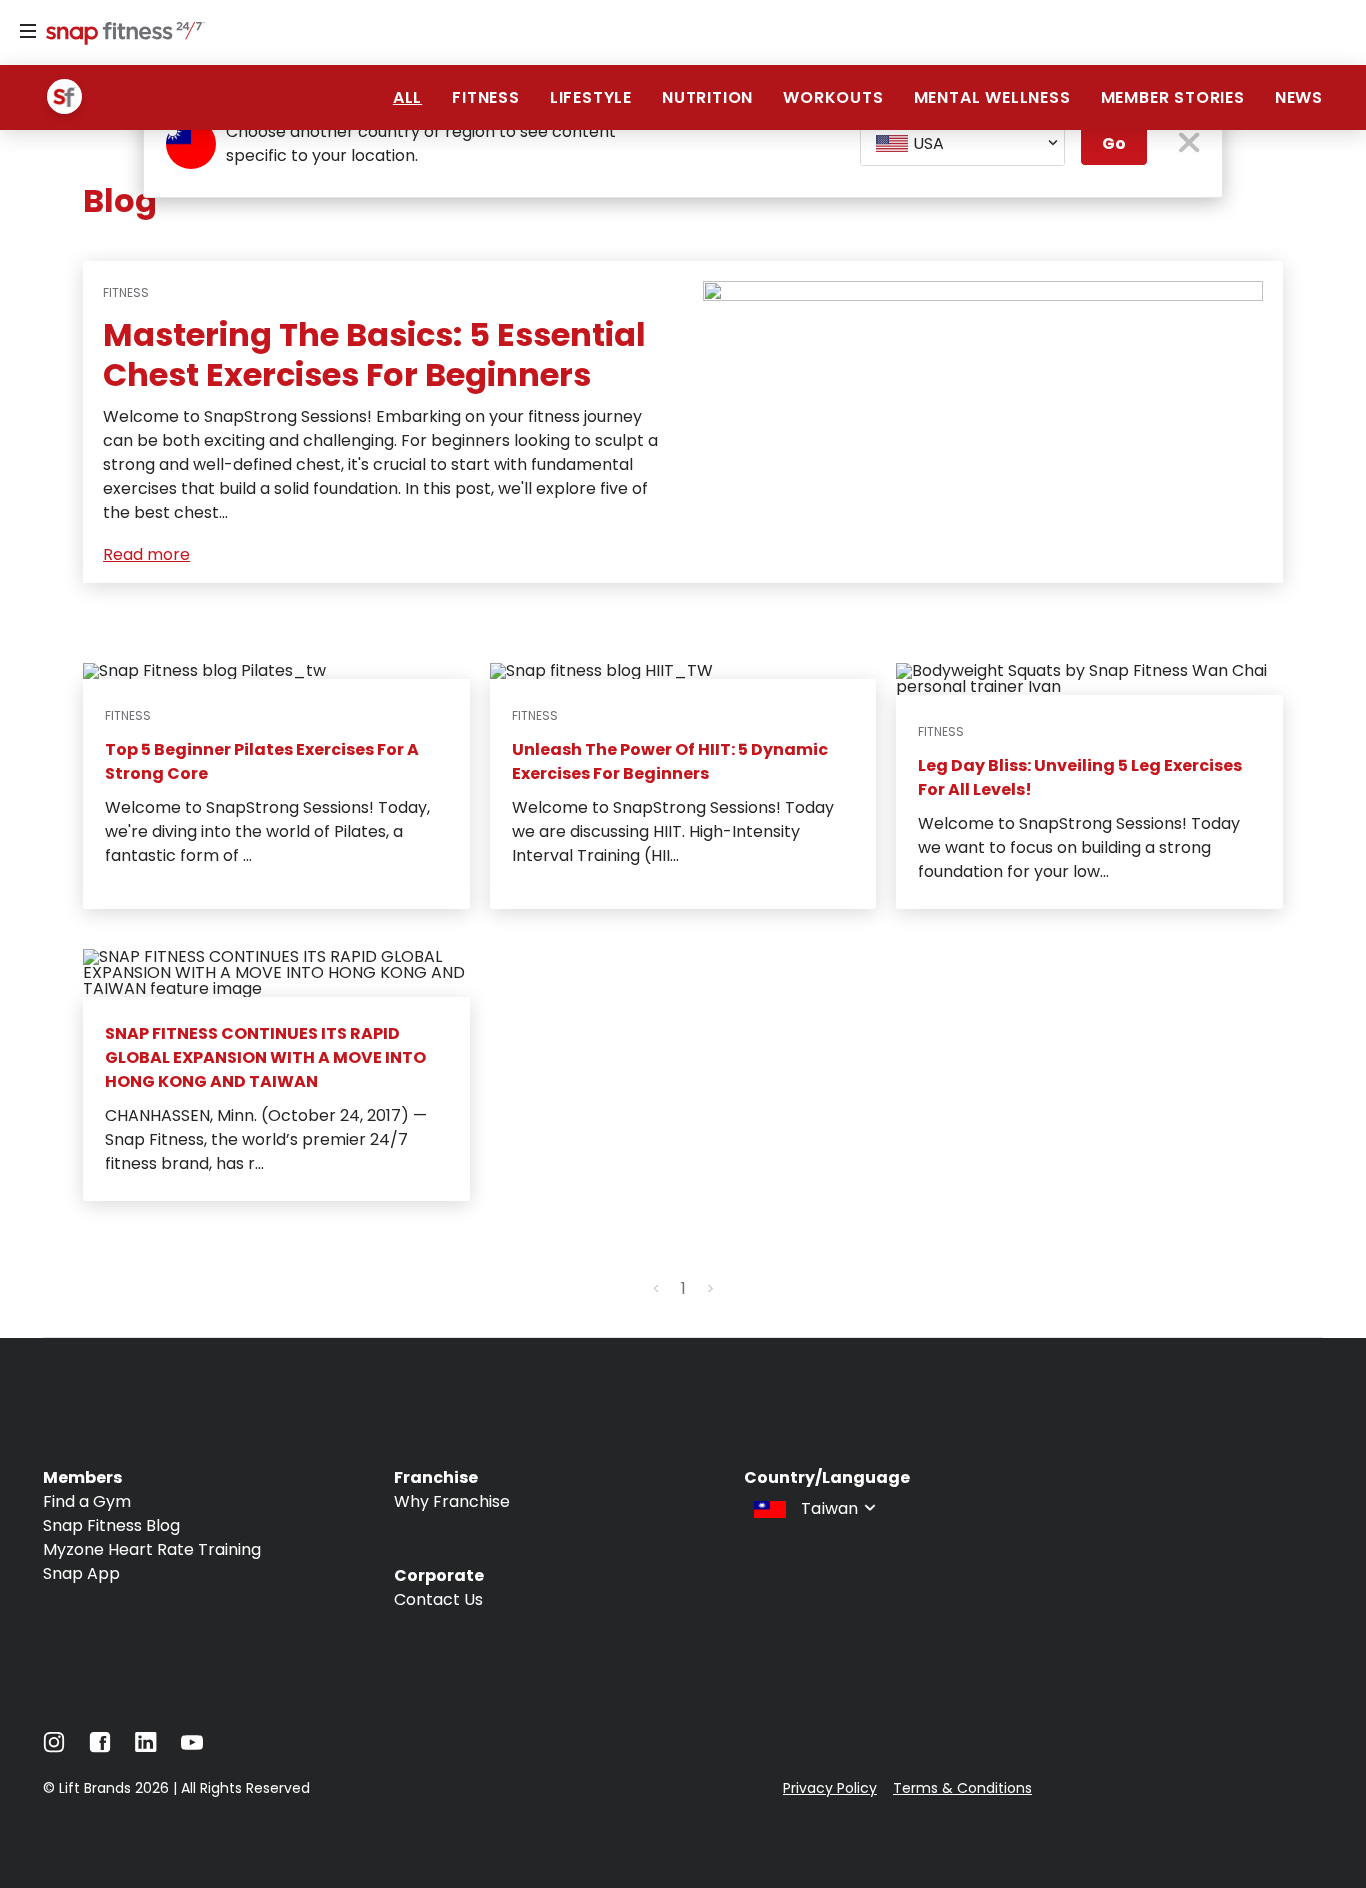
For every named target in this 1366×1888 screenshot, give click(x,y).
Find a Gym (87, 1501)
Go (1114, 143)
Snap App (81, 1573)
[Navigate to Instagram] (54, 1747)
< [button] (656, 1288)
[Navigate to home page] (121, 35)
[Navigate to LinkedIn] (146, 1746)
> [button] (710, 1288)
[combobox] (962, 144)
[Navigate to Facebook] (100, 1747)
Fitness (486, 97)
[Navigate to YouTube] (192, 1747)
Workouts (833, 97)
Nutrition (707, 97)
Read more (146, 554)
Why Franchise (452, 1501)
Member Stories (1173, 97)
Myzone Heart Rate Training (152, 1549)
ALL (407, 97)
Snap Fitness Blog (111, 1525)
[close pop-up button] (1189, 144)
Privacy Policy (830, 1788)
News (1299, 97)
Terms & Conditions (962, 1788)
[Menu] (28, 32)
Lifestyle (591, 97)
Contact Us (438, 1599)
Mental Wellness (992, 97)
